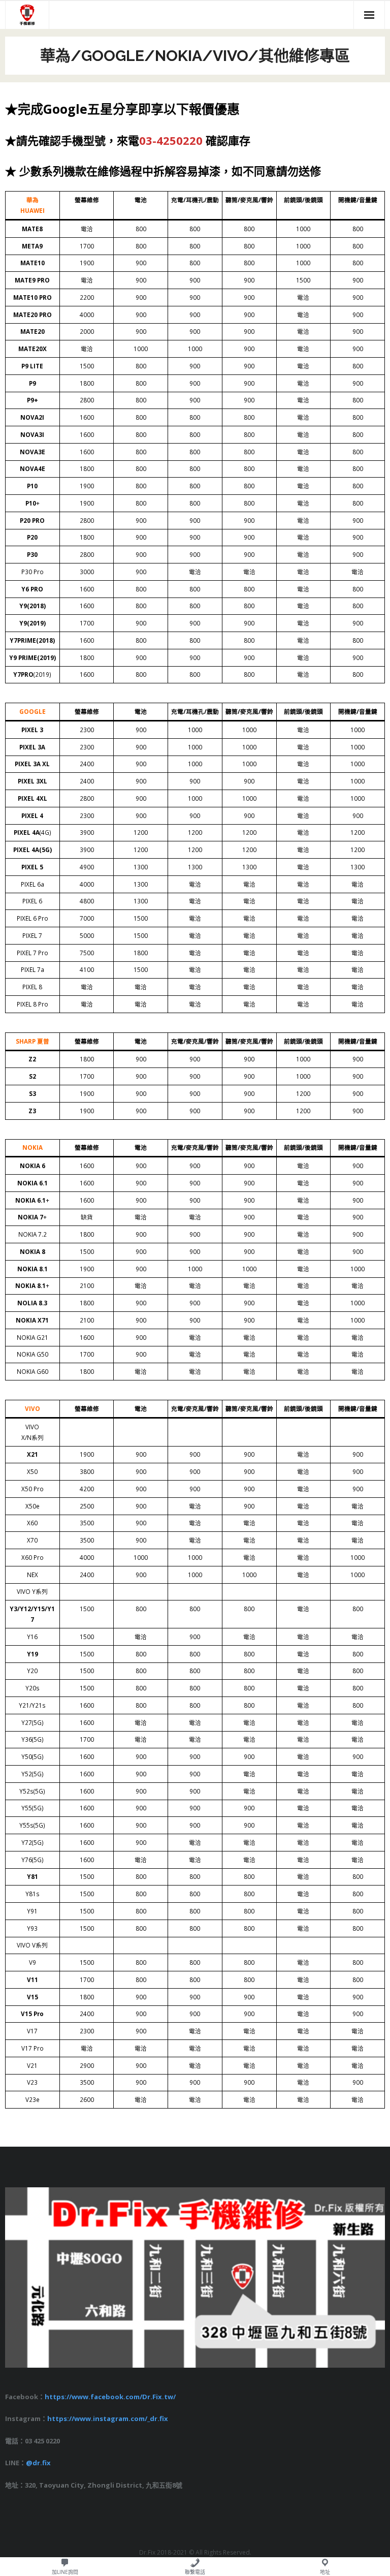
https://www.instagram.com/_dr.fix (108, 2418)
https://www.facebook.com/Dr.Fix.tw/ (110, 2397)
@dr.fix (38, 2463)
